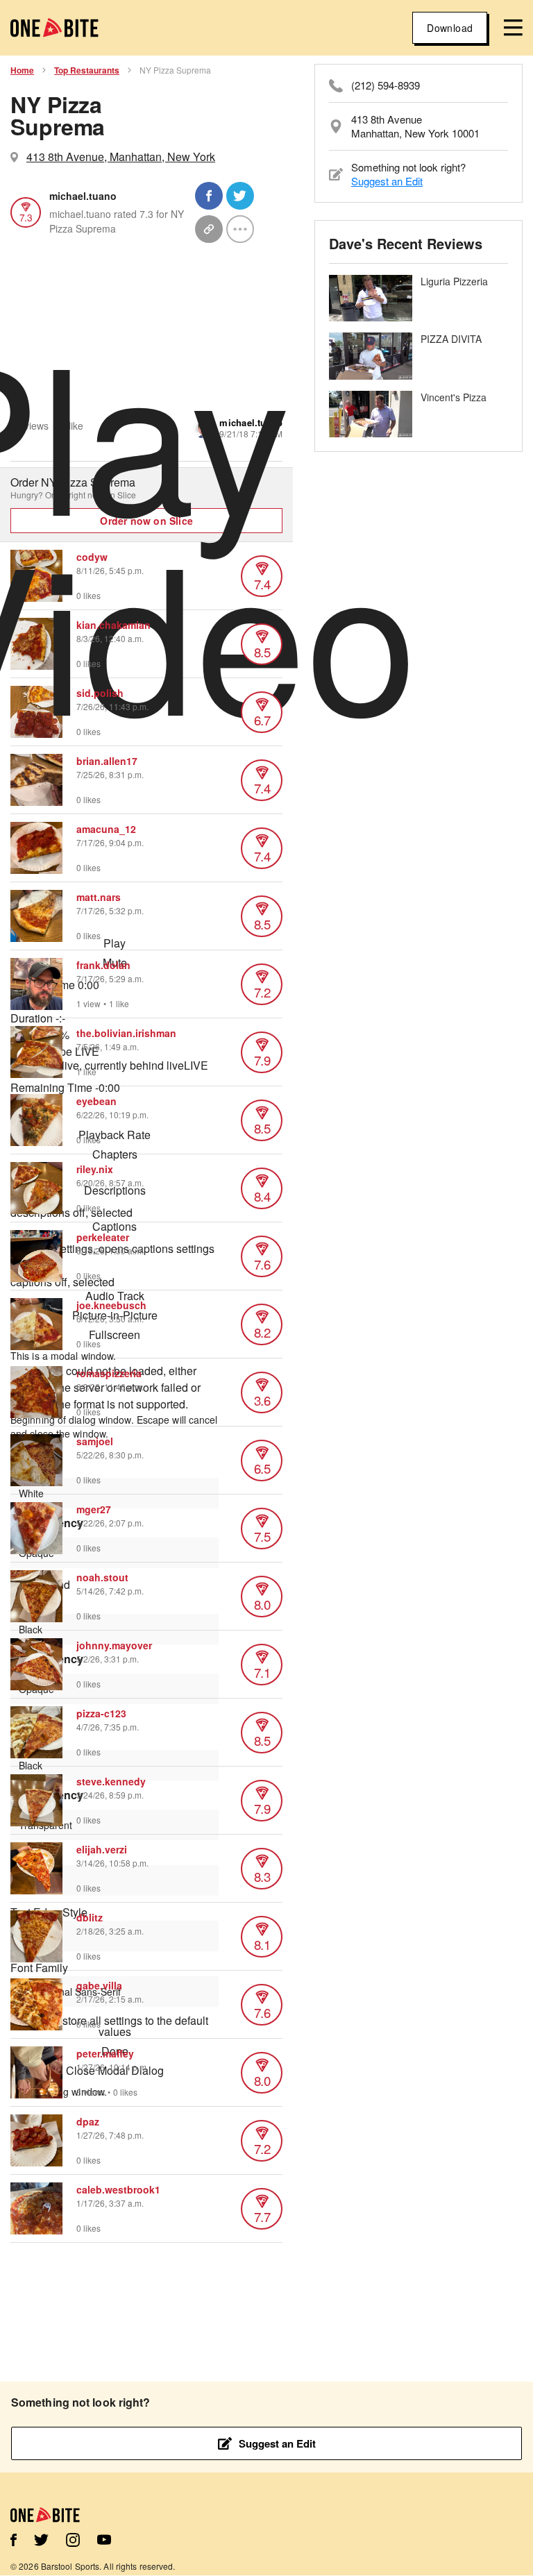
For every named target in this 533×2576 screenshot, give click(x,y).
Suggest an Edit (387, 181)
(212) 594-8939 (386, 85)
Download (450, 28)
